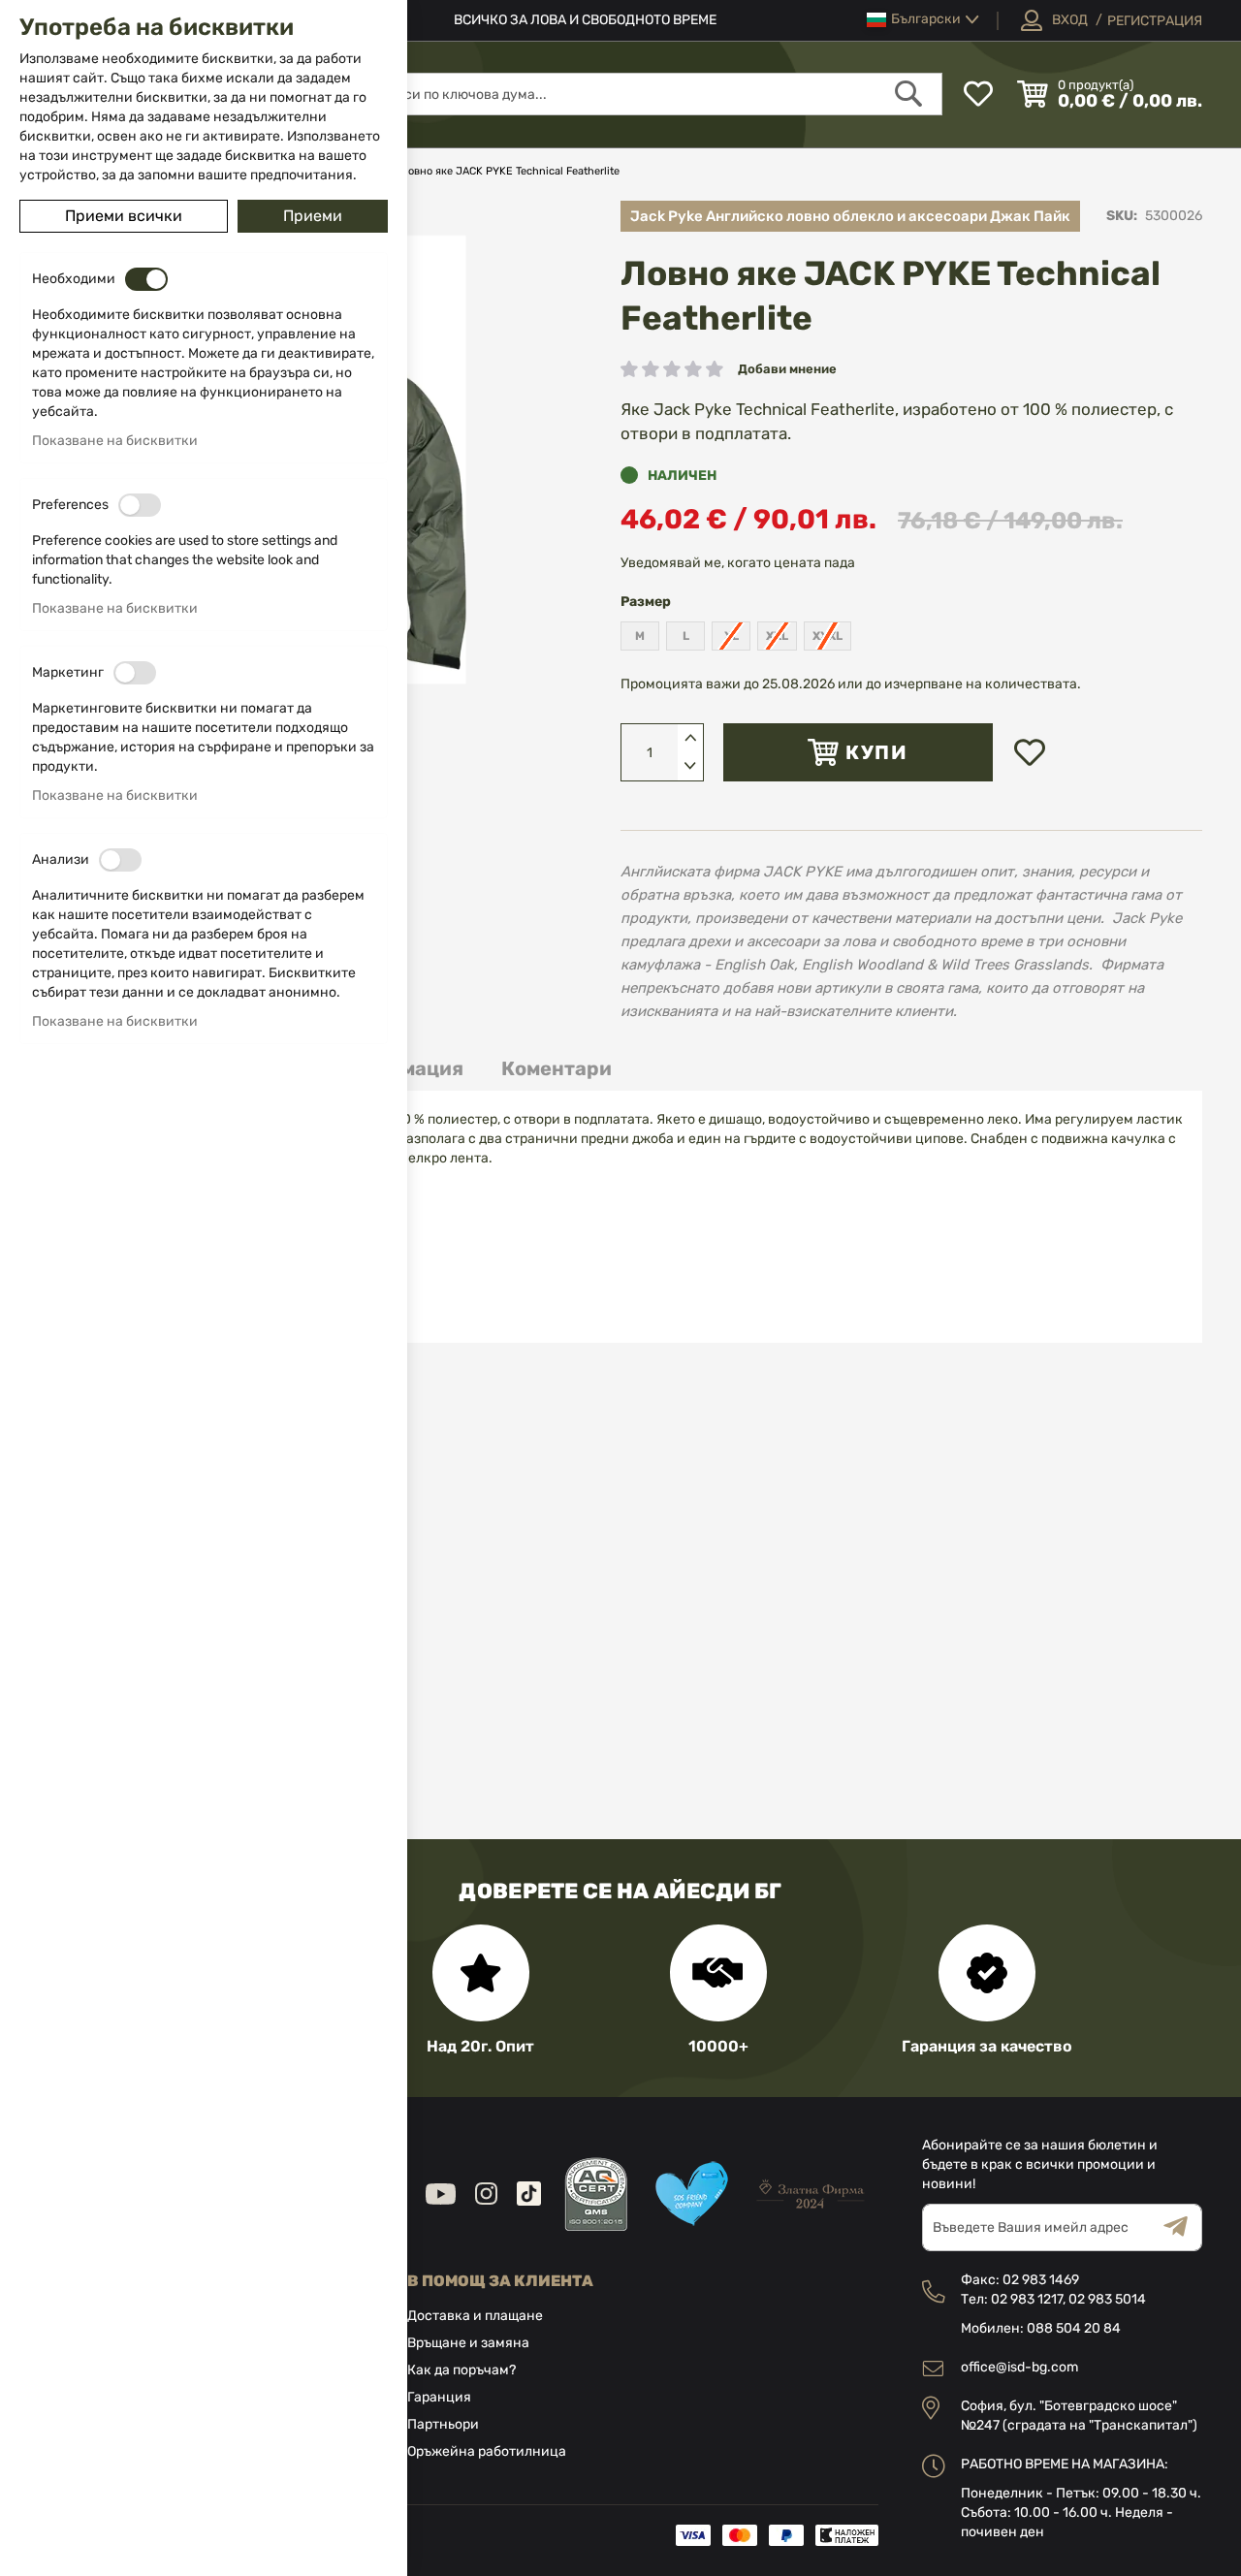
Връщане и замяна (468, 2343)
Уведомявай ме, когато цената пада (738, 563)
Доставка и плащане (475, 2316)
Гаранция (439, 2397)
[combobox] (652, 94)
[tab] (557, 1069)
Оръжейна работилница (487, 2451)
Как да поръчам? (461, 2370)
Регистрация (1155, 21)
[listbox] (911, 638)
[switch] (146, 279)
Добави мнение (787, 369)
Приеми (313, 216)
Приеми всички (124, 216)
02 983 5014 (1107, 2299)
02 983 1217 (1027, 2299)
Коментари (557, 1068)
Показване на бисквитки (115, 441)
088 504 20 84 (1074, 2328)
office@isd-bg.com (1019, 2367)
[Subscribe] (1183, 2227)
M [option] (640, 636)
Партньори (443, 2424)
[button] (923, 20)
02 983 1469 (1041, 2280)
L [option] (686, 636)
